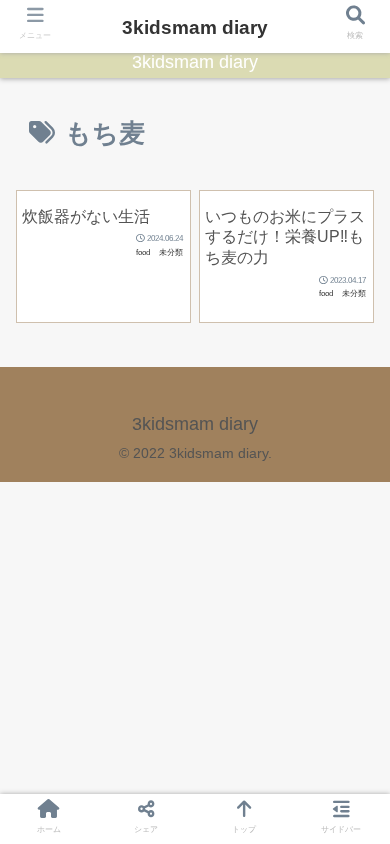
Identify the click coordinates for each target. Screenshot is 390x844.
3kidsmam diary (195, 27)
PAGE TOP (357, 802)
